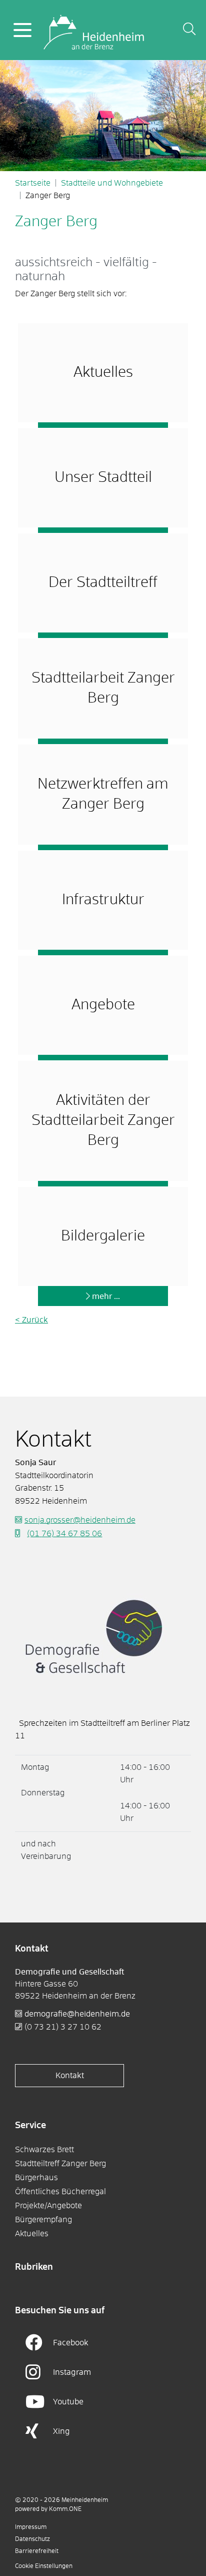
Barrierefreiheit (37, 2551)
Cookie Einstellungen (44, 2566)
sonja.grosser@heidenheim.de (80, 1520)
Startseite (33, 183)
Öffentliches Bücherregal (60, 2192)
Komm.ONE (65, 2509)
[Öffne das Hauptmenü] (22, 30)
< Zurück (31, 1320)
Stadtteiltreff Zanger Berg (60, 2164)
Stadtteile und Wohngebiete (112, 183)
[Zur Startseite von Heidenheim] (94, 30)
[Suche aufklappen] (189, 30)
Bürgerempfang (43, 2220)
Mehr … (106, 1297)
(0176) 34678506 (64, 1534)
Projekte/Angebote (48, 2206)
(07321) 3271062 (63, 2027)
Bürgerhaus (36, 2178)
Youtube (68, 2402)
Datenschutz (32, 2539)
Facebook (71, 2343)
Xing (61, 2431)
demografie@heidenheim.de (77, 2014)
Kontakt (70, 2076)
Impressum (31, 2527)
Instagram (72, 2372)
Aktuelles (32, 2234)
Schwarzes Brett (44, 2150)
